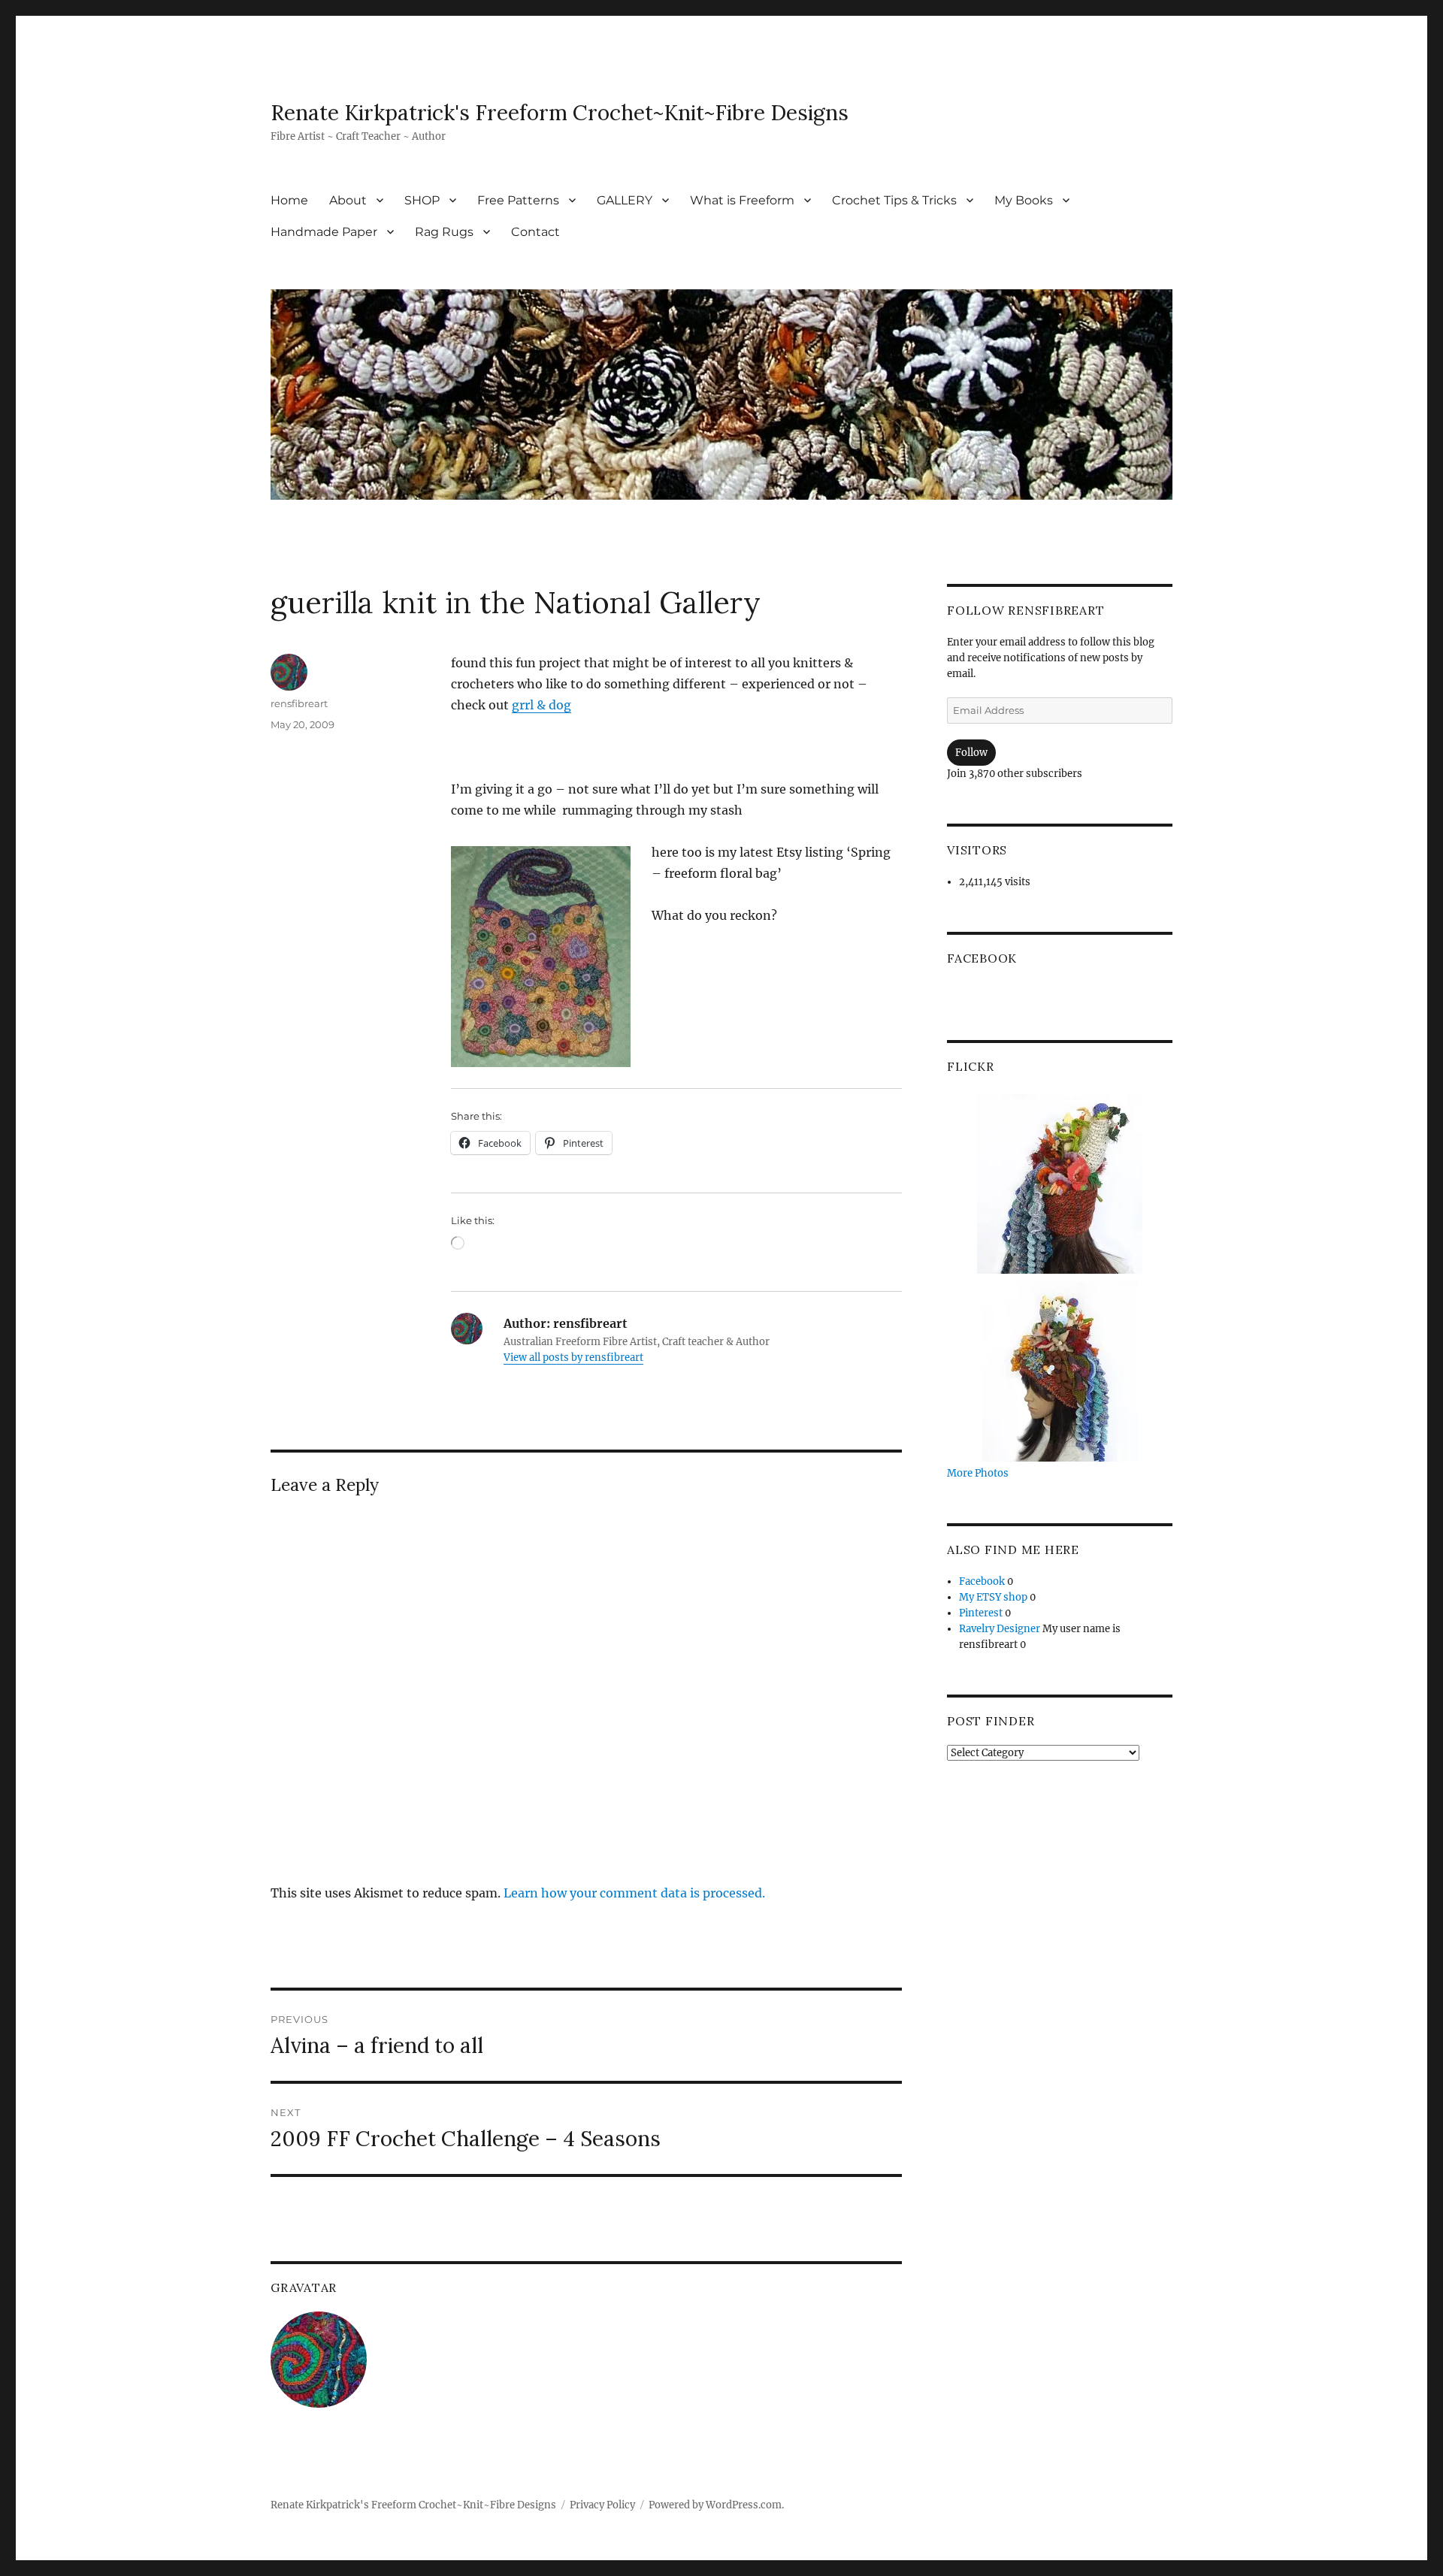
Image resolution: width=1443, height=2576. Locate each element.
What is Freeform (742, 200)
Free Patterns (518, 200)
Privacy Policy (602, 2505)
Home (289, 200)
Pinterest (981, 1613)
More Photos (978, 1473)
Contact (535, 232)
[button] (541, 957)
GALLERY (625, 200)
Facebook (982, 958)
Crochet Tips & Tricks (894, 200)
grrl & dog (542, 705)
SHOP (422, 200)
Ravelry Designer (1000, 1629)
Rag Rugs (444, 232)
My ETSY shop (993, 1597)
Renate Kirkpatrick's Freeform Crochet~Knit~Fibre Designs (560, 113)
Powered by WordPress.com (715, 2505)
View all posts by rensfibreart (573, 1358)
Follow (971, 753)
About (348, 200)
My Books (1024, 200)
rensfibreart (299, 703)
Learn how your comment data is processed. (634, 1893)
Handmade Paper (324, 232)
